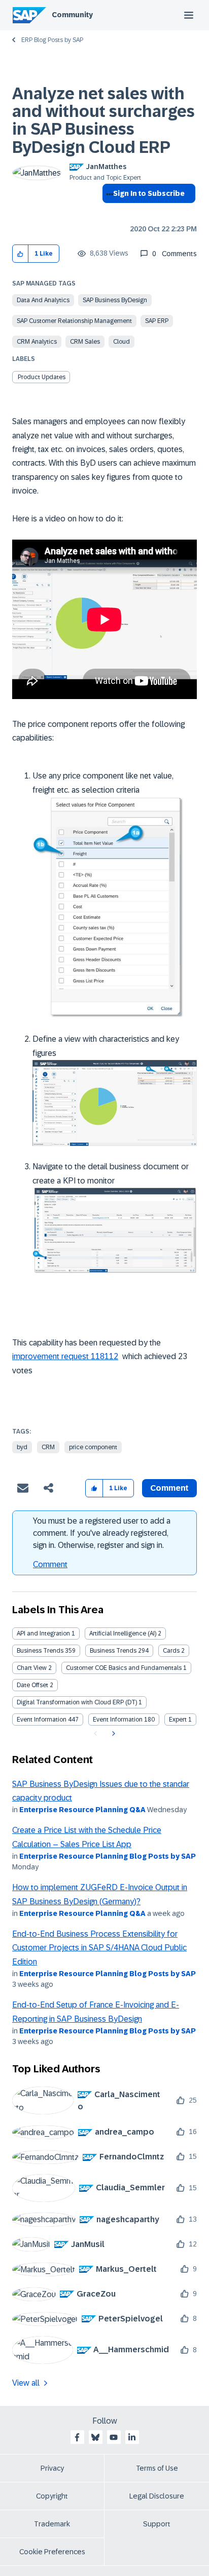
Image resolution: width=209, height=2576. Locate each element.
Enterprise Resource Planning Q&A (82, 1810)
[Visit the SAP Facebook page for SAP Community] (77, 2437)
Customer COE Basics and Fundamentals (124, 1668)
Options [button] (108, 212)
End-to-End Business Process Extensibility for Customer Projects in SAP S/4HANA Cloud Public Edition (99, 1948)
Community (72, 15)
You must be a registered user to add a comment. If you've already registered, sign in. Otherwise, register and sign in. (102, 1533)
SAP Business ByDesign (115, 300)
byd (22, 1447)
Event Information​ (118, 1720)
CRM (48, 1447)
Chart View (32, 1668)
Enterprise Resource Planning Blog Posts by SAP (108, 1856)
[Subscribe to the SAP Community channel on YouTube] (114, 2437)
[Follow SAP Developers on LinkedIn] (132, 2437)
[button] (21, 254)
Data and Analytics (43, 300)
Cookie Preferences (52, 2552)
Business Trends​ (113, 1651)
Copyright (52, 2496)
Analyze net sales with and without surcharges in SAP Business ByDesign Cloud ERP (103, 120)
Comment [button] (169, 1488)
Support (157, 2524)
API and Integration (43, 1633)
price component (93, 1447)
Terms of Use (157, 2468)
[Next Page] (112, 1734)
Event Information (42, 1720)
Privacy (52, 2468)
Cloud (121, 342)
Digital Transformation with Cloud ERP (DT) (77, 1702)
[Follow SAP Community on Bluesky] (95, 2437)
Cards (171, 1651)
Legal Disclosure (157, 2496)
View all (26, 2383)
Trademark (52, 2524)
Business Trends (40, 1651)
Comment (50, 1564)
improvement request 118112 (65, 1356)
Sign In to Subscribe (149, 193)
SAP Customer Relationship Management (74, 321)
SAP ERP (157, 321)
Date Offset (32, 1685)
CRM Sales (85, 342)
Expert (178, 1720)
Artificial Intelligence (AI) (123, 1633)
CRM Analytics (37, 342)
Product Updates (42, 377)
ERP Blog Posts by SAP (52, 40)
